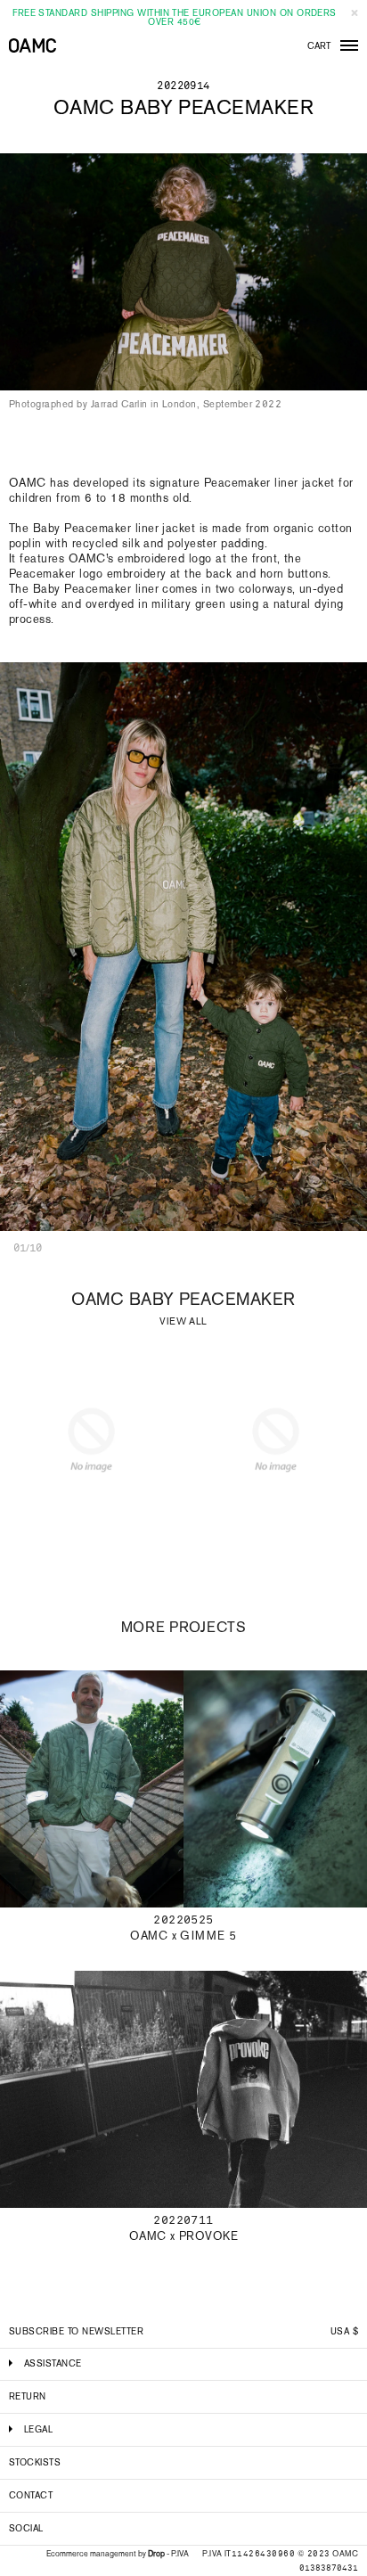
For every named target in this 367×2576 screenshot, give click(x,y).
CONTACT (31, 2495)
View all (183, 1321)
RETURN (28, 2396)
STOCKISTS (35, 2462)
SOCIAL (26, 2528)
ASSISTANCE (53, 2363)
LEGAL (38, 2429)
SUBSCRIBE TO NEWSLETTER (76, 2331)
